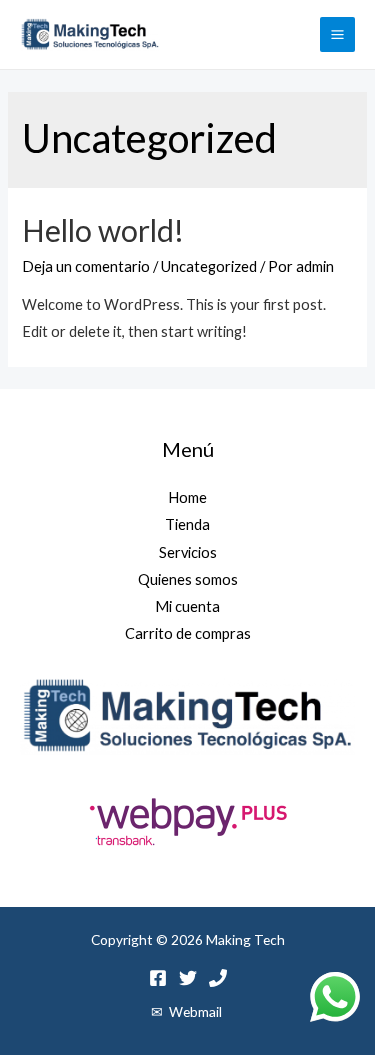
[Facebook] (158, 978)
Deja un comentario (86, 266)
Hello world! (103, 230)
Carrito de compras (188, 633)
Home (187, 497)
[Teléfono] (218, 978)
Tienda (187, 524)
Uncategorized (209, 266)
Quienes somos (188, 579)
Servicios (188, 552)
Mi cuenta (187, 606)
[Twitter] (188, 978)
